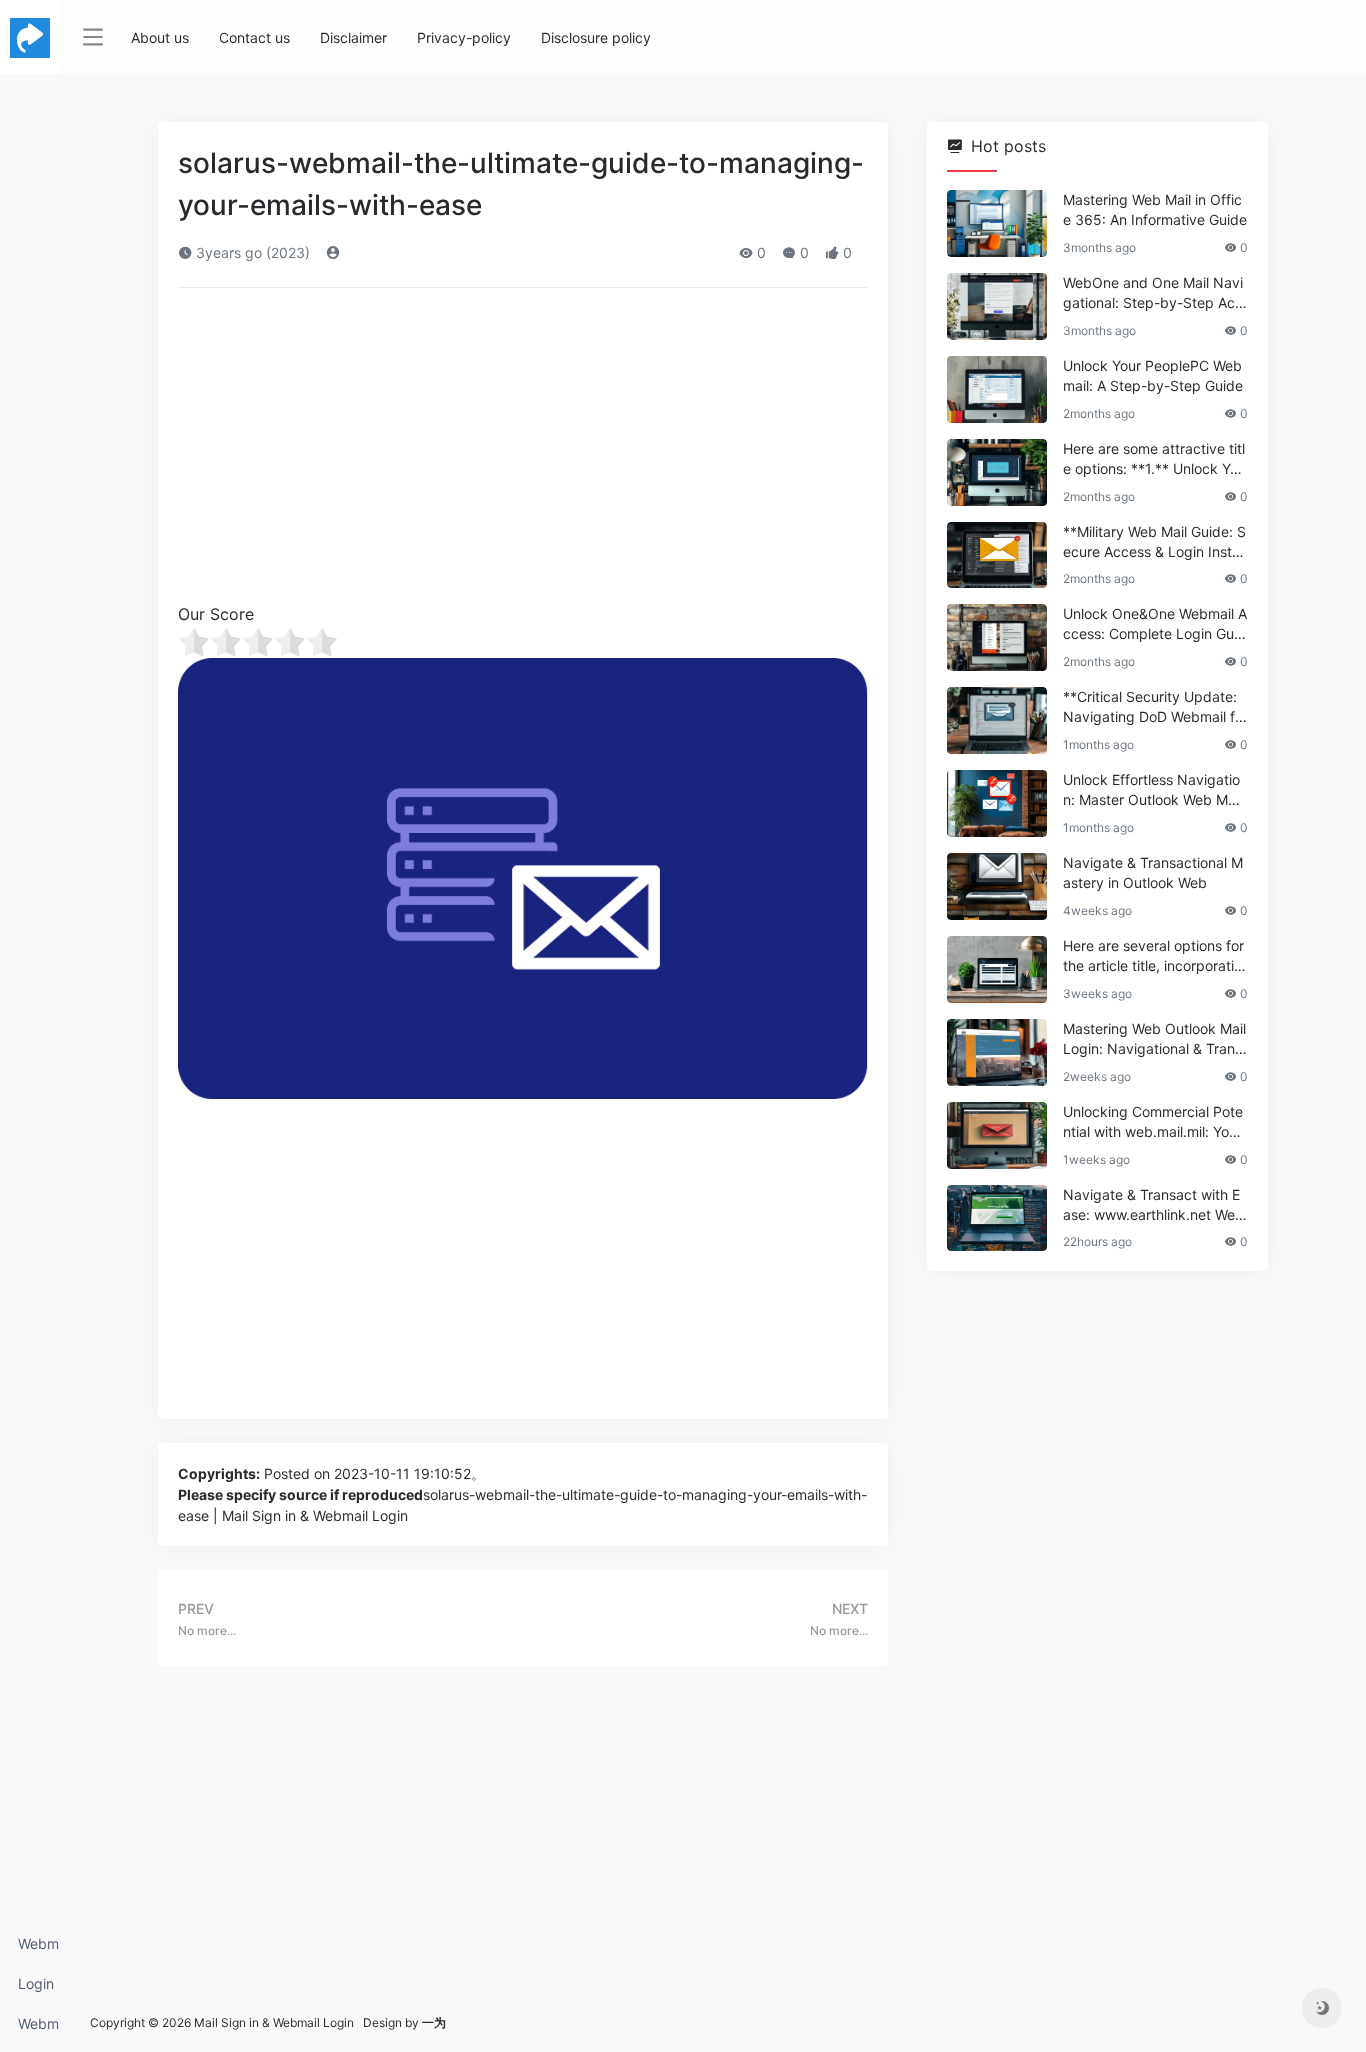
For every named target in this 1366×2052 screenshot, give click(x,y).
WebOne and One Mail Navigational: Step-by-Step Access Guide (1153, 293)
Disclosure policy (596, 37)
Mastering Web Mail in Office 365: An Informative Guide (1155, 209)
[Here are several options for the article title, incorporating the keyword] (997, 969)
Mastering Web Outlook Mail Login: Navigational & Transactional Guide (1154, 1039)
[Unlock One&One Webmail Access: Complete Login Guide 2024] (997, 637)
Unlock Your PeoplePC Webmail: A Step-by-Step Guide (1153, 375)
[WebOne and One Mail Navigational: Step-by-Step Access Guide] (997, 306)
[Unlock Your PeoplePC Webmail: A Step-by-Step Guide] (997, 389)
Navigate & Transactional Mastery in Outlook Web (1153, 872)
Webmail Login (38, 1949)
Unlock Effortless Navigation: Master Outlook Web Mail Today (1152, 790)
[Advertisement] (523, 452)
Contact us (254, 37)
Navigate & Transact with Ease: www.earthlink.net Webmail (1153, 1205)
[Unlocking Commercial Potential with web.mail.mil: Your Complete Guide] (997, 1135)
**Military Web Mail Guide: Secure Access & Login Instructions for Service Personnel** (1154, 542)
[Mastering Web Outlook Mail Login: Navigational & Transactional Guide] (997, 1052)
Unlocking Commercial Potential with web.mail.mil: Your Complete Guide (1153, 1122)
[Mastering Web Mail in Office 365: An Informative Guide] (997, 223)
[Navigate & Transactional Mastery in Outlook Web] (997, 886)
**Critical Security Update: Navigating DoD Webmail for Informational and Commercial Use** (1154, 707)
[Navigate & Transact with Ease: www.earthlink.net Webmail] (997, 1218)
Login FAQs (36, 1989)
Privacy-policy (464, 37)
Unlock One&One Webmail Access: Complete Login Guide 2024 (1155, 624)
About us (160, 37)
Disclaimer (353, 37)
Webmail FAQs (38, 2029)
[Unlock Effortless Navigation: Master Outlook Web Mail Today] (997, 803)
